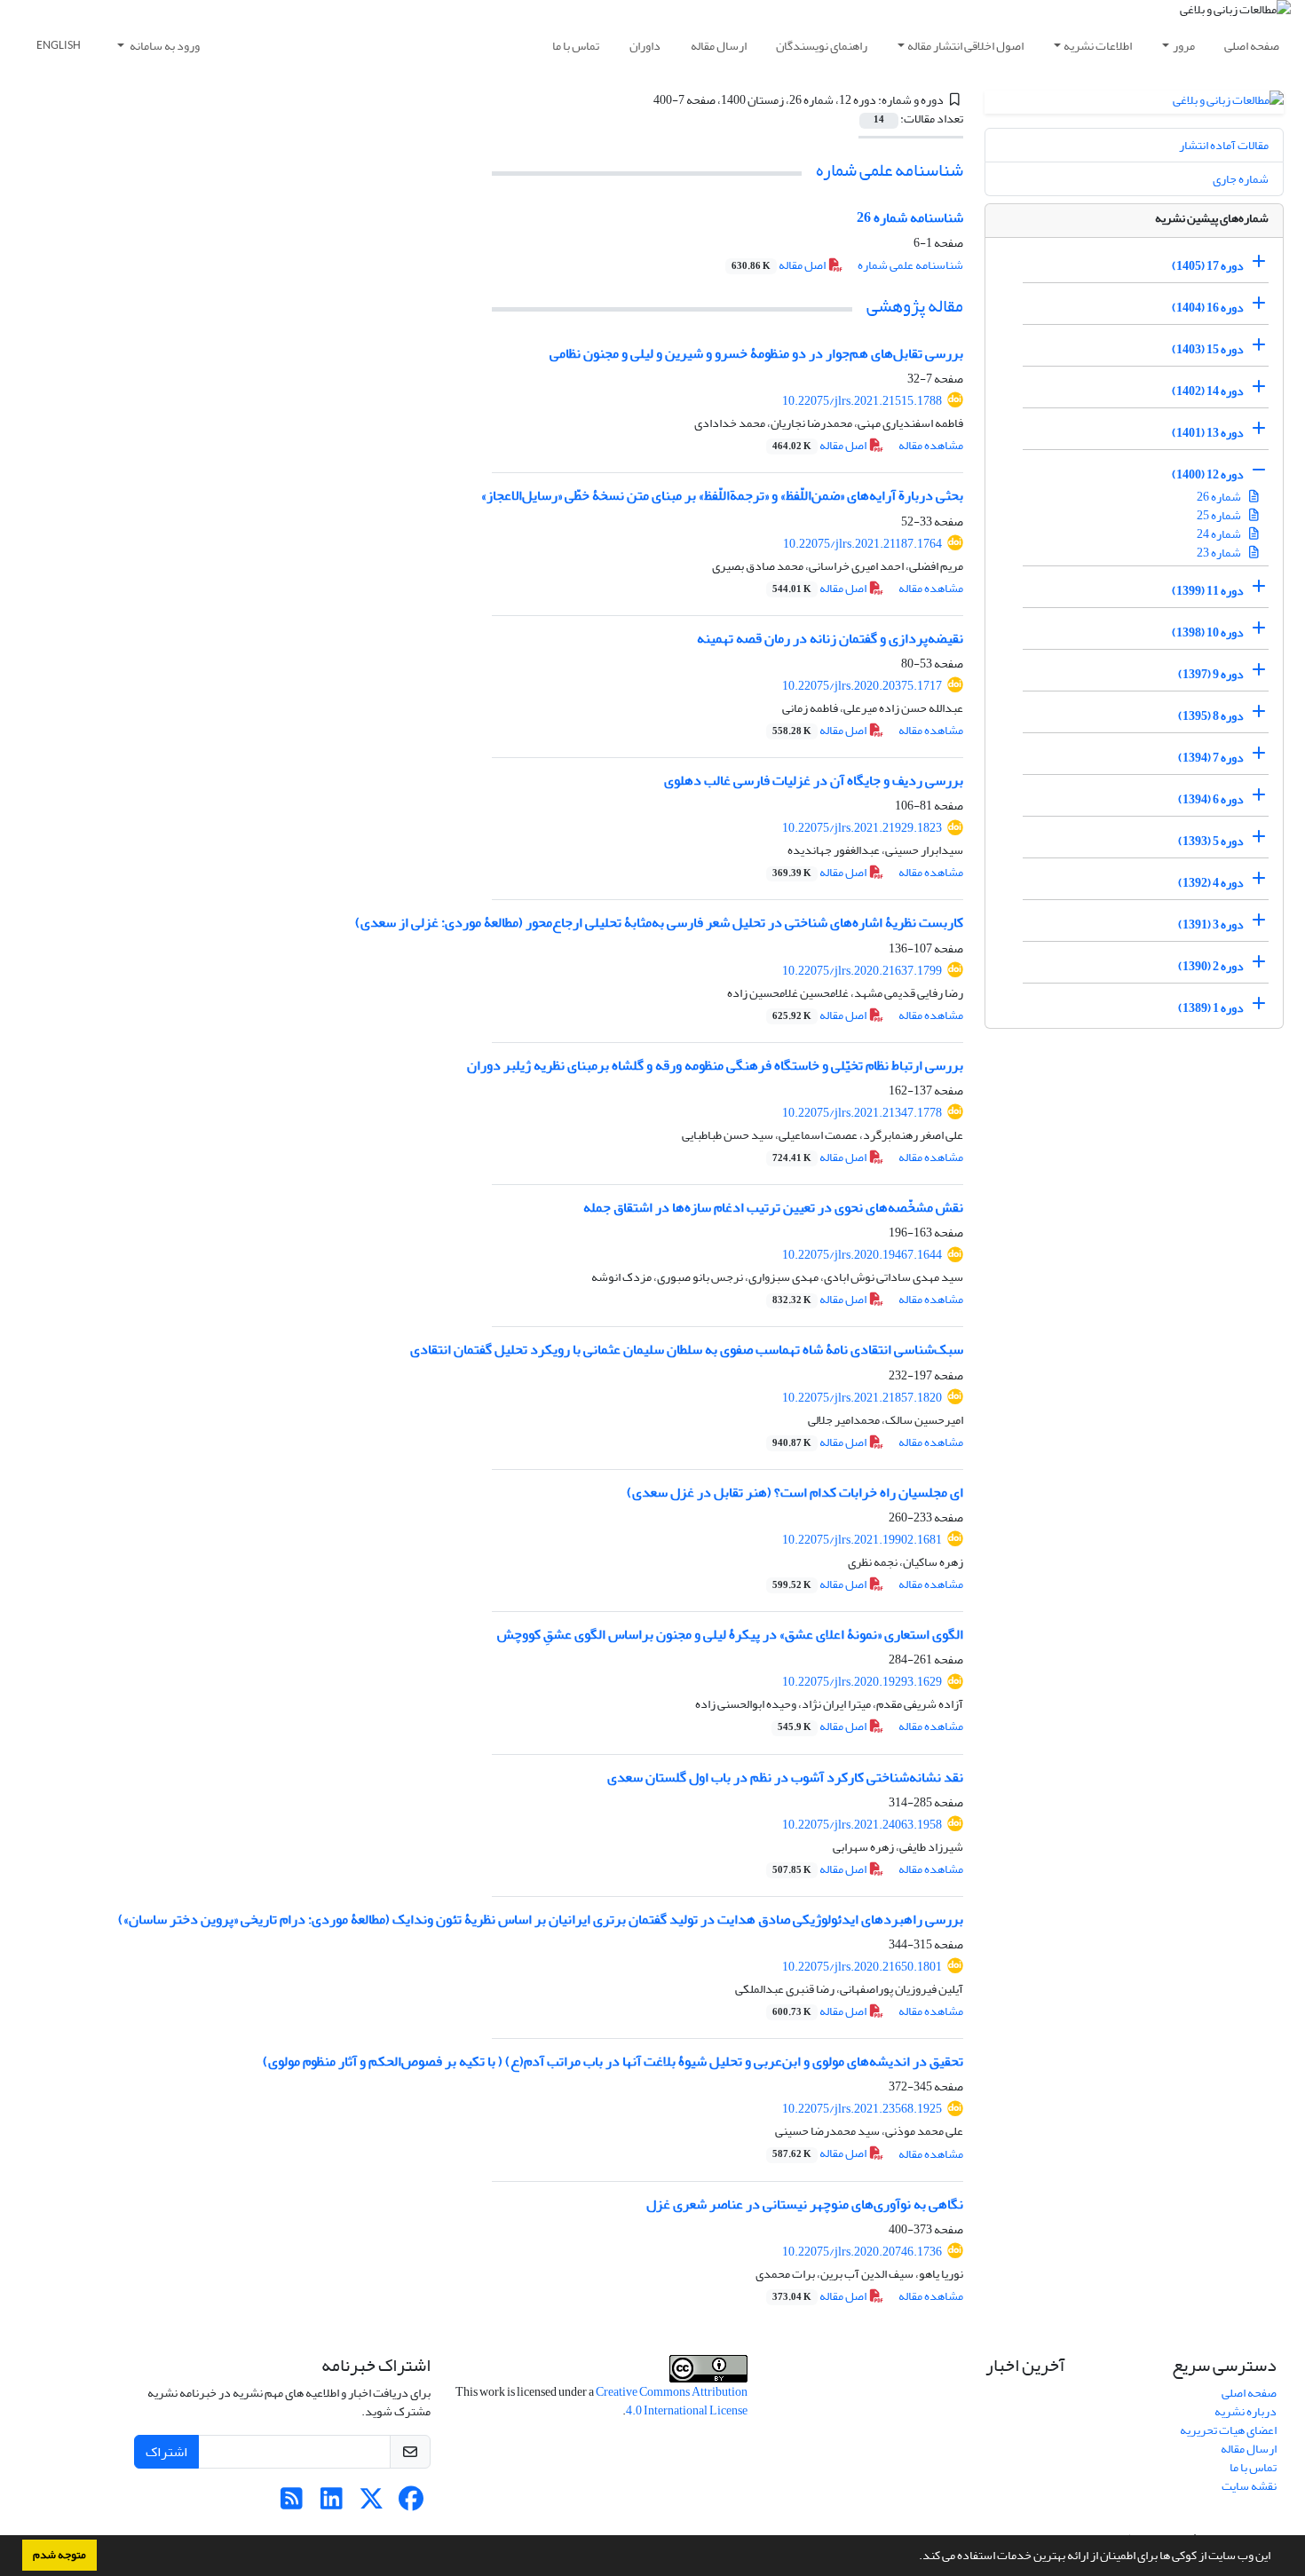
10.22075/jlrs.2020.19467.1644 (862, 1255)
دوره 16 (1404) (1208, 308)
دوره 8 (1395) (1211, 716)
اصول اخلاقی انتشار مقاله (965, 46)
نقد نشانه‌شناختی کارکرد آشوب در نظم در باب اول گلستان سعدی (785, 1777)
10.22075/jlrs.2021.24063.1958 (862, 1825)
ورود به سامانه (164, 46)
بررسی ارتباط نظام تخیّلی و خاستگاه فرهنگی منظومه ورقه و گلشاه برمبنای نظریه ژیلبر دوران (715, 1065)
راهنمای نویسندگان (822, 46)
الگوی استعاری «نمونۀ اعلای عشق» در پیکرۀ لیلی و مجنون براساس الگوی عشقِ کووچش (730, 1634)
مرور (1184, 46)
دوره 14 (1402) (1208, 391)
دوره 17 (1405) (1208, 266)
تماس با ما (576, 46)
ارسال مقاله (719, 46)
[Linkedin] (332, 2504)
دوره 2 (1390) (1211, 966)
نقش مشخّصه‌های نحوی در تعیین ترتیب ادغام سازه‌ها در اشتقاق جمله (773, 1207)
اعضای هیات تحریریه (1228, 2430)
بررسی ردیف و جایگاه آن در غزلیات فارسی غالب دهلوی (814, 780)
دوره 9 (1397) (1211, 674)
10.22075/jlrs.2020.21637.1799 (862, 971)
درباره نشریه (1246, 2411)
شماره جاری (1241, 179)
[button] (914, 2557)
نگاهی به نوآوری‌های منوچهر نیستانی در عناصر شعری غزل (805, 2204)
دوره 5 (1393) (1211, 841)
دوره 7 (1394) (1211, 758)
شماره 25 (1220, 515)
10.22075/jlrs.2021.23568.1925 (862, 2109)
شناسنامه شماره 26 (910, 217)
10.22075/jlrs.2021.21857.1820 (862, 1398)
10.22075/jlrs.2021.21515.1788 (862, 401)
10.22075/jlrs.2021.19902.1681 (862, 1540)
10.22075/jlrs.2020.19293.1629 (862, 1682)
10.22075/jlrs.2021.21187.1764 (862, 544)
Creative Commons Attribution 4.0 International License (672, 2401)
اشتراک (166, 2452)
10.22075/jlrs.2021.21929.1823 (862, 828)
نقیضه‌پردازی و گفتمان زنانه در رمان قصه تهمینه (830, 638)
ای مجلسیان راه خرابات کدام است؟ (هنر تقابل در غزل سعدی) (795, 1492)
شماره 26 (1220, 497)
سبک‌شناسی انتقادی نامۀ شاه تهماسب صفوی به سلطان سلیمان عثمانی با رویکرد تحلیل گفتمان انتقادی (687, 1349)
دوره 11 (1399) (1208, 591)
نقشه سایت (1249, 2486)
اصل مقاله (779, 265)
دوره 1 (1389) (1211, 1008)
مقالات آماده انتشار (1224, 145)
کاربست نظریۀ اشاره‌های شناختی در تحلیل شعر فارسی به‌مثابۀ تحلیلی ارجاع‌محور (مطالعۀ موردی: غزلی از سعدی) (659, 922)
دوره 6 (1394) (1211, 799)
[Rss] (292, 2504)
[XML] (644, 100)
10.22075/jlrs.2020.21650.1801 (862, 1967)
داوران (645, 46)
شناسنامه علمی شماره (890, 170)
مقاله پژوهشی (915, 306)
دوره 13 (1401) (1208, 433)
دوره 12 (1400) (1208, 474)
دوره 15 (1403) (1208, 349)
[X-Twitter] (372, 2504)
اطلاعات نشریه (1098, 46)
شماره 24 (1220, 534)
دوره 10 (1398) (1208, 632)
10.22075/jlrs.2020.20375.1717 (862, 686)
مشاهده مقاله (931, 445)
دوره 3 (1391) (1211, 925)
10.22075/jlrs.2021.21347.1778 (862, 1113)
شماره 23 (1220, 553)
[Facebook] (411, 2504)
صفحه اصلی (1252, 46)
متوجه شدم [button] (59, 2555)
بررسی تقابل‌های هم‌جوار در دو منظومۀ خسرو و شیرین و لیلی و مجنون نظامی (756, 353)
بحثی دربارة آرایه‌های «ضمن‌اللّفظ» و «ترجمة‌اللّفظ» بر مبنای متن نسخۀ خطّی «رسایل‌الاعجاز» (722, 495)
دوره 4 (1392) (1211, 883)
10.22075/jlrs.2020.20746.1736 (862, 2252)
